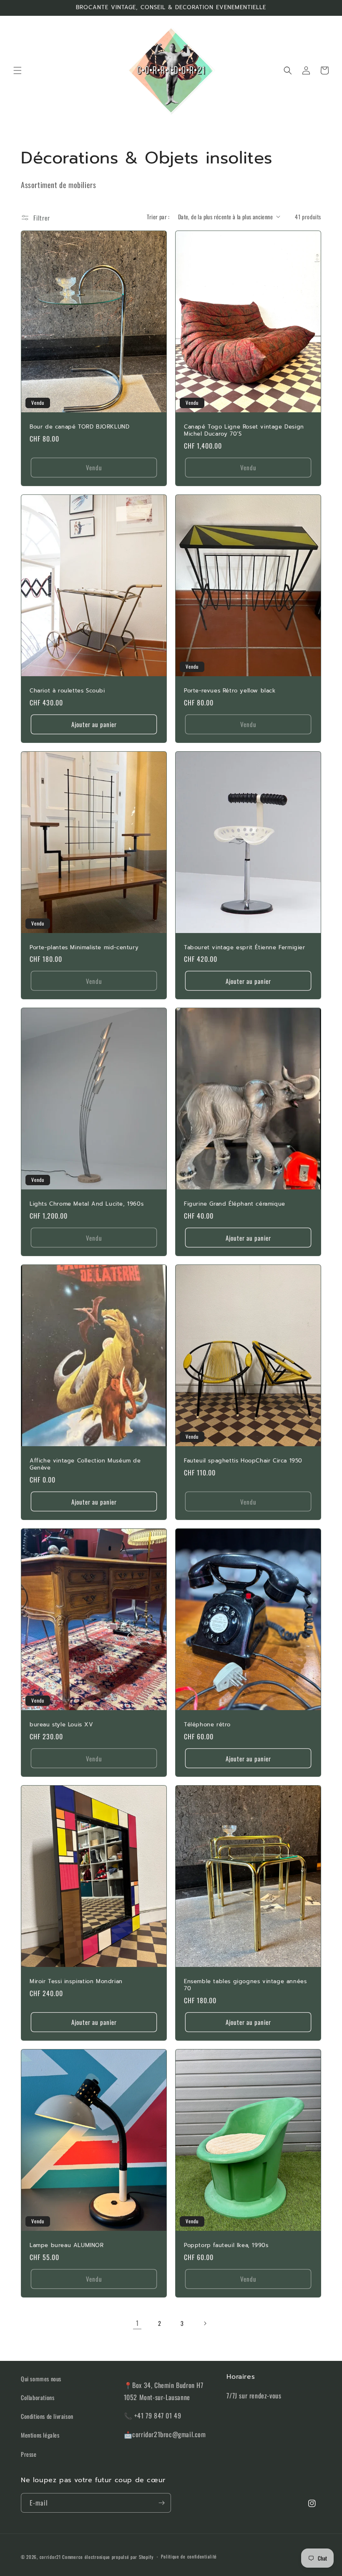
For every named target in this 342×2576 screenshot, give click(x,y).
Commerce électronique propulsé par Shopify (108, 2557)
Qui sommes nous (41, 2379)
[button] (18, 70)
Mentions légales (40, 2435)
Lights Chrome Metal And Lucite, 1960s (87, 1204)
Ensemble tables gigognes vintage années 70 (245, 1985)
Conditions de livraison (47, 2416)
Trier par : (158, 217)
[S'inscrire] (161, 2503)
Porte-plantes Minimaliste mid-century (84, 948)
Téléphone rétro (207, 1725)
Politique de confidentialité (189, 2556)
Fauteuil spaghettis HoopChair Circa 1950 (243, 1461)
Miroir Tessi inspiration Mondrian (76, 1982)
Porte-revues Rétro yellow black (230, 691)
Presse (29, 2454)
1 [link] (137, 2323)
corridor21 (50, 2557)
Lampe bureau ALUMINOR (67, 2246)
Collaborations (38, 2397)
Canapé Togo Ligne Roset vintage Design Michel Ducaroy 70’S (244, 431)
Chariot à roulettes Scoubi (67, 691)
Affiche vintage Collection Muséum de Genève (85, 1465)
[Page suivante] (205, 2323)
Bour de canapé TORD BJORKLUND (79, 427)
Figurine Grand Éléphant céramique (235, 1204)
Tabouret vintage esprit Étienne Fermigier (245, 948)
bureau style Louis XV (62, 1725)
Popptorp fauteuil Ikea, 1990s (226, 2246)
